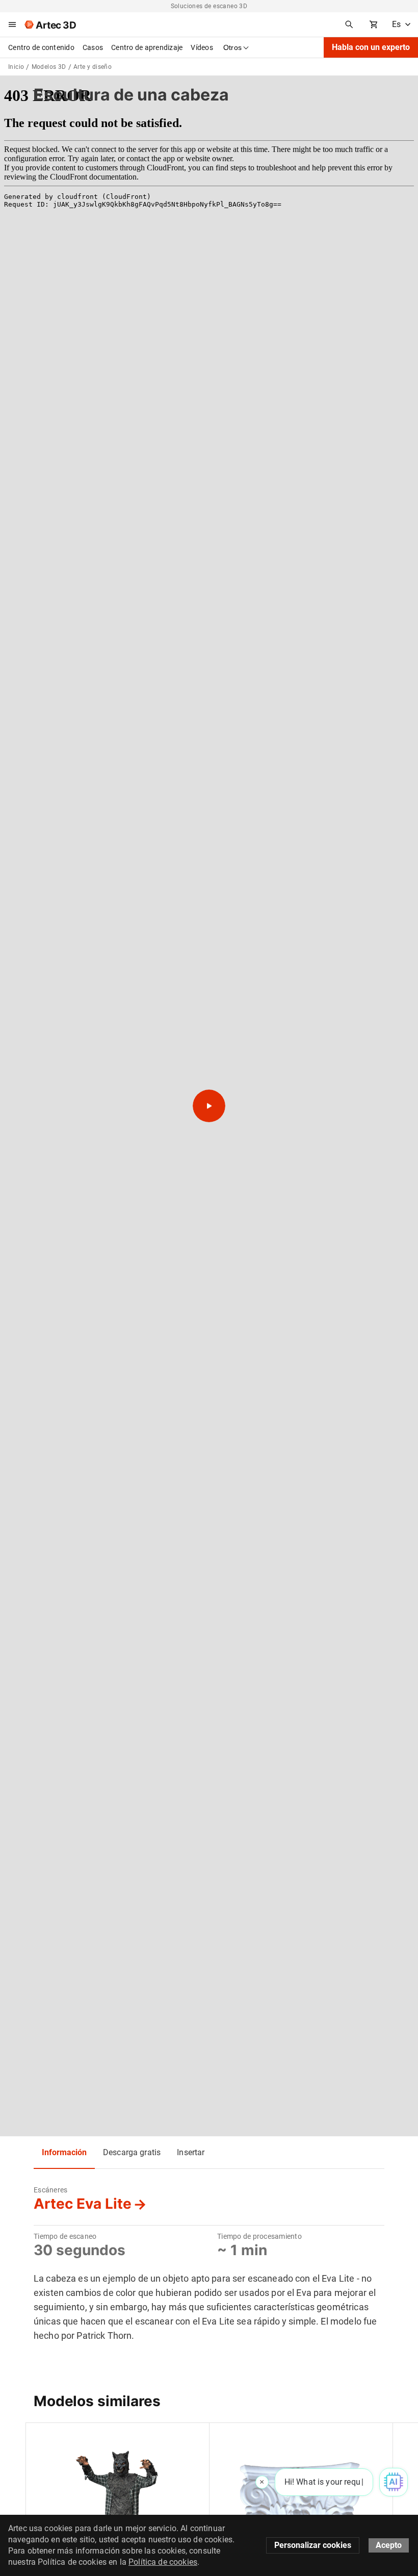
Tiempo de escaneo (65, 2236)
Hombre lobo (55, 2436)
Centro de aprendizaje (147, 47)
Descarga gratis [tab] (132, 2152)
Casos (93, 47)
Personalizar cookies (313, 2545)
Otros (232, 47)
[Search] (349, 24)
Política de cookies (163, 2562)
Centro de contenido (41, 47)
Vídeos (202, 47)
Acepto (389, 2545)
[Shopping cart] (374, 24)
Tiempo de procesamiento (259, 2236)
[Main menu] (12, 24)
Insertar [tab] (191, 2152)
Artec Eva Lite (83, 2204)
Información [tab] (64, 2152)
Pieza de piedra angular (256, 2436)
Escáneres (50, 2190)
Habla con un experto (371, 47)
